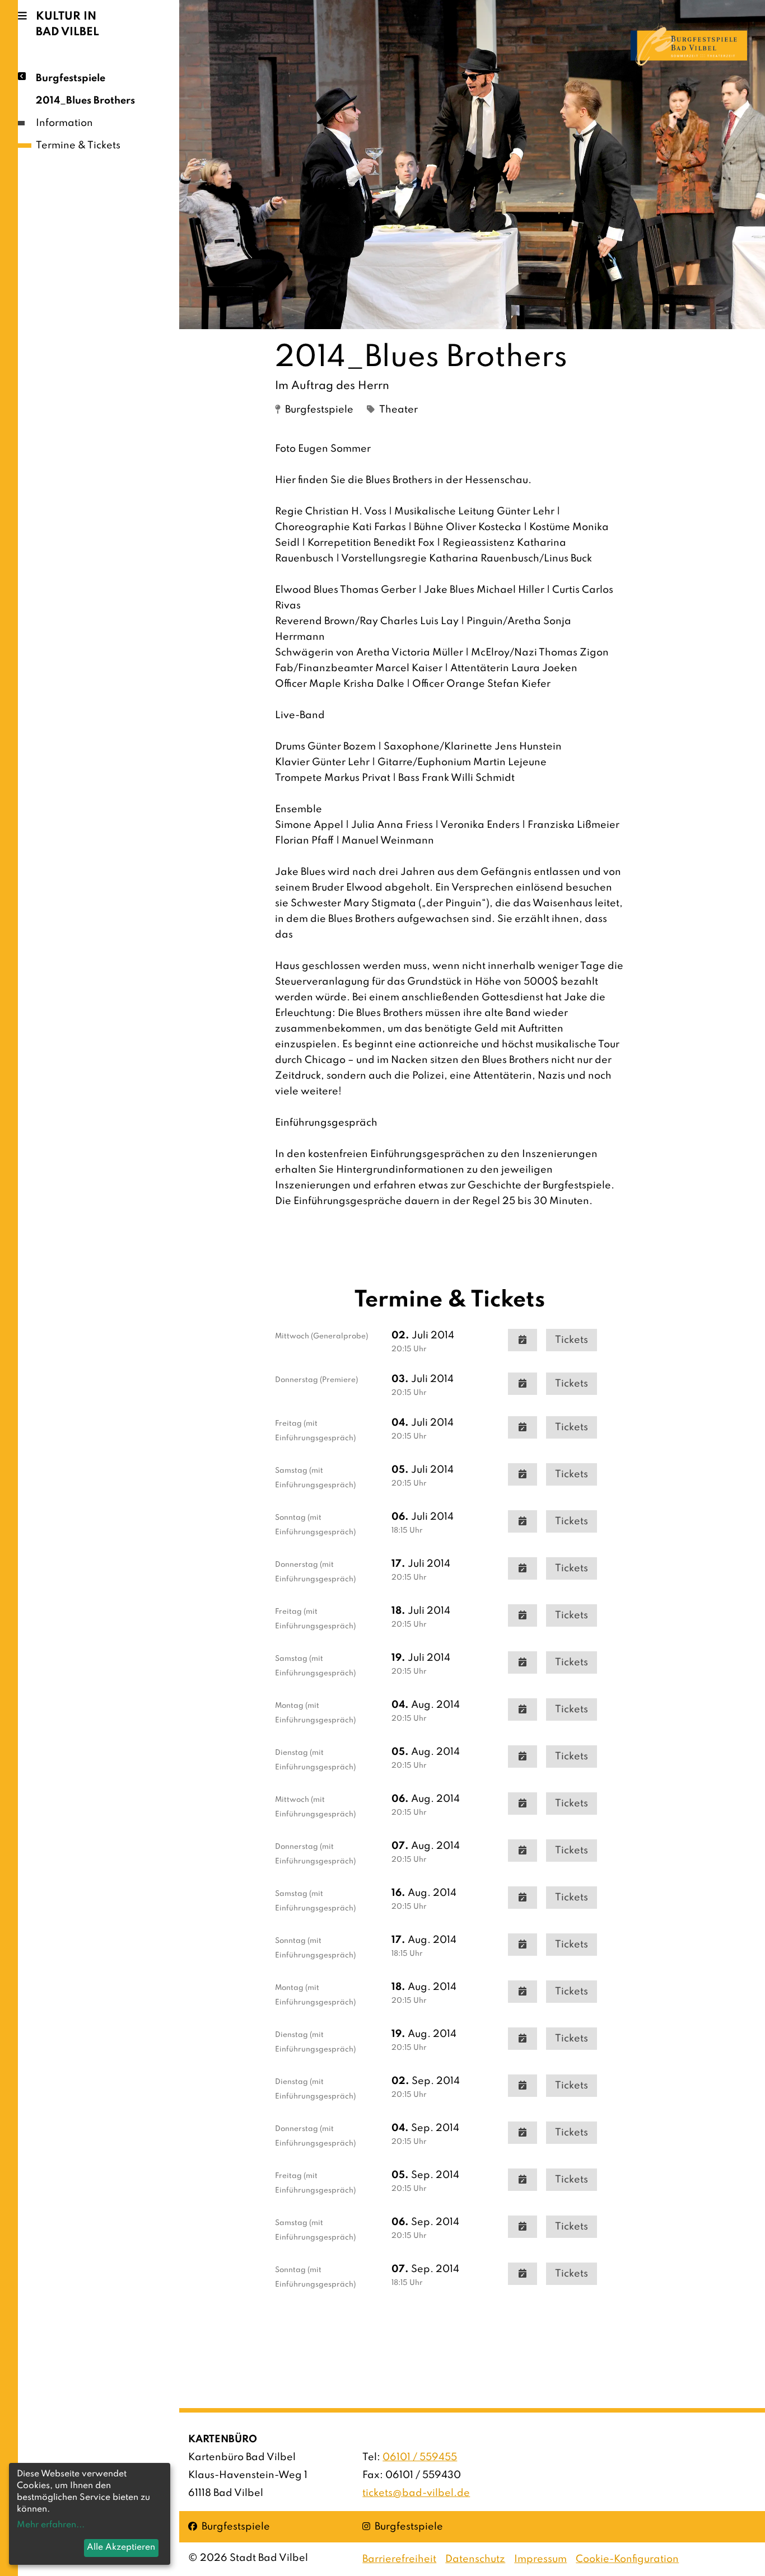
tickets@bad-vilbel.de (416, 2493)
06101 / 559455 (420, 2457)
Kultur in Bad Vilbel (67, 25)
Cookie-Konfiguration (627, 2559)
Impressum (540, 2559)
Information (64, 123)
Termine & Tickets (78, 146)
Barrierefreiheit (399, 2559)
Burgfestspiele (71, 78)
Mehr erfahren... (51, 2525)
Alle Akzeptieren (121, 2547)
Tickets (572, 1340)
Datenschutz (475, 2559)
